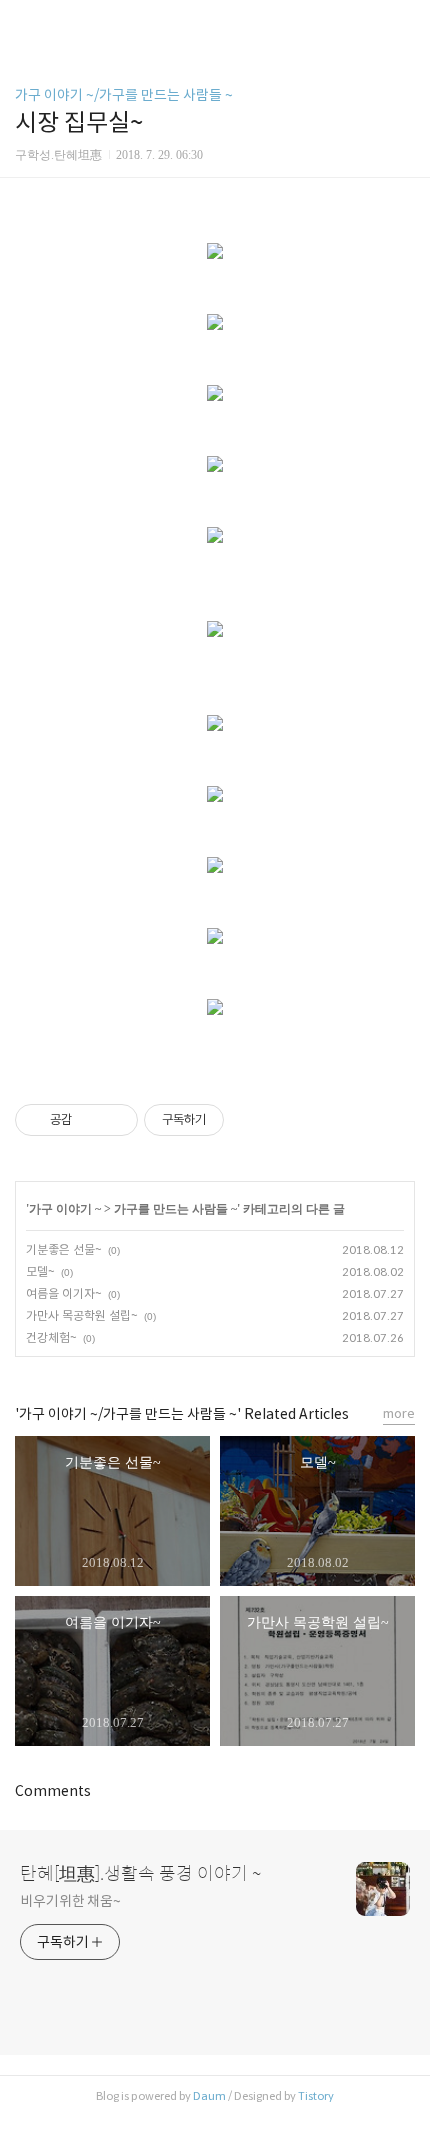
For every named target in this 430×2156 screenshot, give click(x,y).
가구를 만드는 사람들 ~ (175, 1209)
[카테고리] (24, 22)
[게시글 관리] (115, 1120)
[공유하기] (90, 1120)
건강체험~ (51, 1337)
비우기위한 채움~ (70, 1901)
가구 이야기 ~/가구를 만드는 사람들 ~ (124, 95)
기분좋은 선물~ (64, 1249)
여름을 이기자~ (64, 1293)
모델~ (40, 1271)
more (399, 1413)
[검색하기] (405, 22)
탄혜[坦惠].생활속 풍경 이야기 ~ (140, 1874)
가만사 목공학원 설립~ (82, 1315)
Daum (209, 2096)
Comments (53, 1791)
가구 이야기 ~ (65, 1209)
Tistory (316, 2096)
